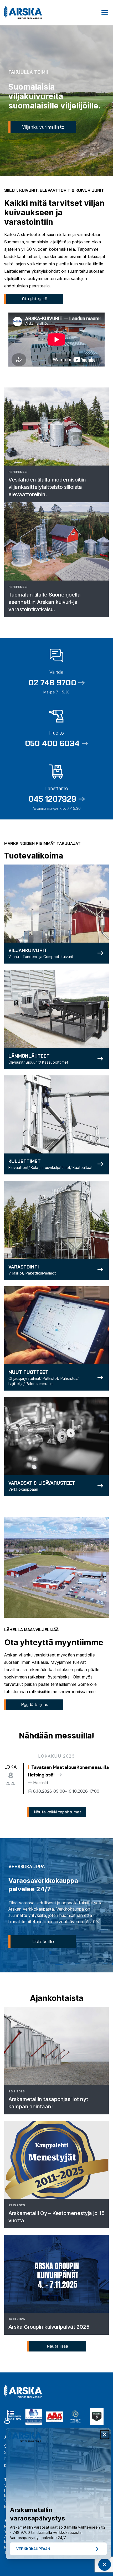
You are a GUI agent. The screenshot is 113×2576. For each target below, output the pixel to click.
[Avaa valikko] (105, 13)
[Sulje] (105, 2435)
